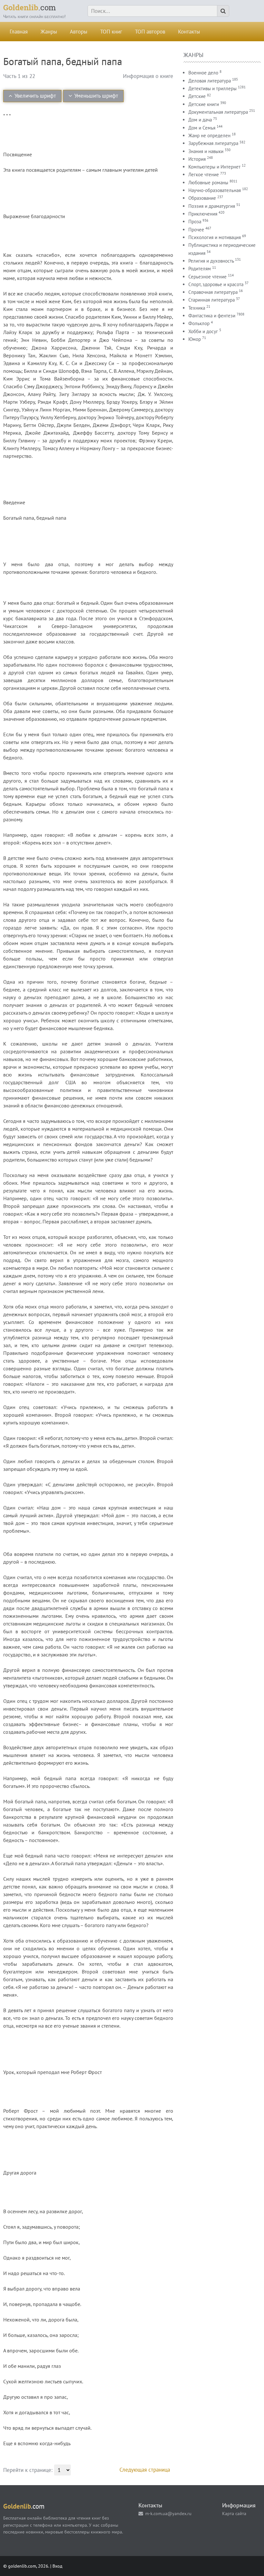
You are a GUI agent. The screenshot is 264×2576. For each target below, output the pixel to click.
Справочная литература (213, 292)
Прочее (196, 230)
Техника (197, 308)
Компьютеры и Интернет (214, 167)
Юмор (195, 339)
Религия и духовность (211, 261)
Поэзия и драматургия (212, 206)
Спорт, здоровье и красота (216, 284)
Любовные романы (208, 183)
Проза (195, 222)
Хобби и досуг (203, 331)
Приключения (203, 214)
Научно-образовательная (215, 190)
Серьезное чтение (207, 277)
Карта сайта (234, 2513)
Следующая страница (145, 2470)
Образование (202, 198)
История (197, 159)
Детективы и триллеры (212, 88)
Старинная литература (212, 300)
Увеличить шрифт (35, 96)
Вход (57, 2566)
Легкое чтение (204, 174)
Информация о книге (148, 76)
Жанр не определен (209, 135)
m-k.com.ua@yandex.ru (168, 2513)
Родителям (200, 269)
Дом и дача (200, 120)
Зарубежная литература (213, 143)
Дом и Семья (202, 128)
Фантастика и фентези (212, 316)
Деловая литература (210, 81)
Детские (197, 96)
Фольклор (199, 323)
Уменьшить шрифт (96, 96)
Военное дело (203, 73)
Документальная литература (218, 112)
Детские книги (204, 104)
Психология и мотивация (215, 237)
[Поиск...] (223, 11)
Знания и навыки (206, 151)
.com (30, 7)
